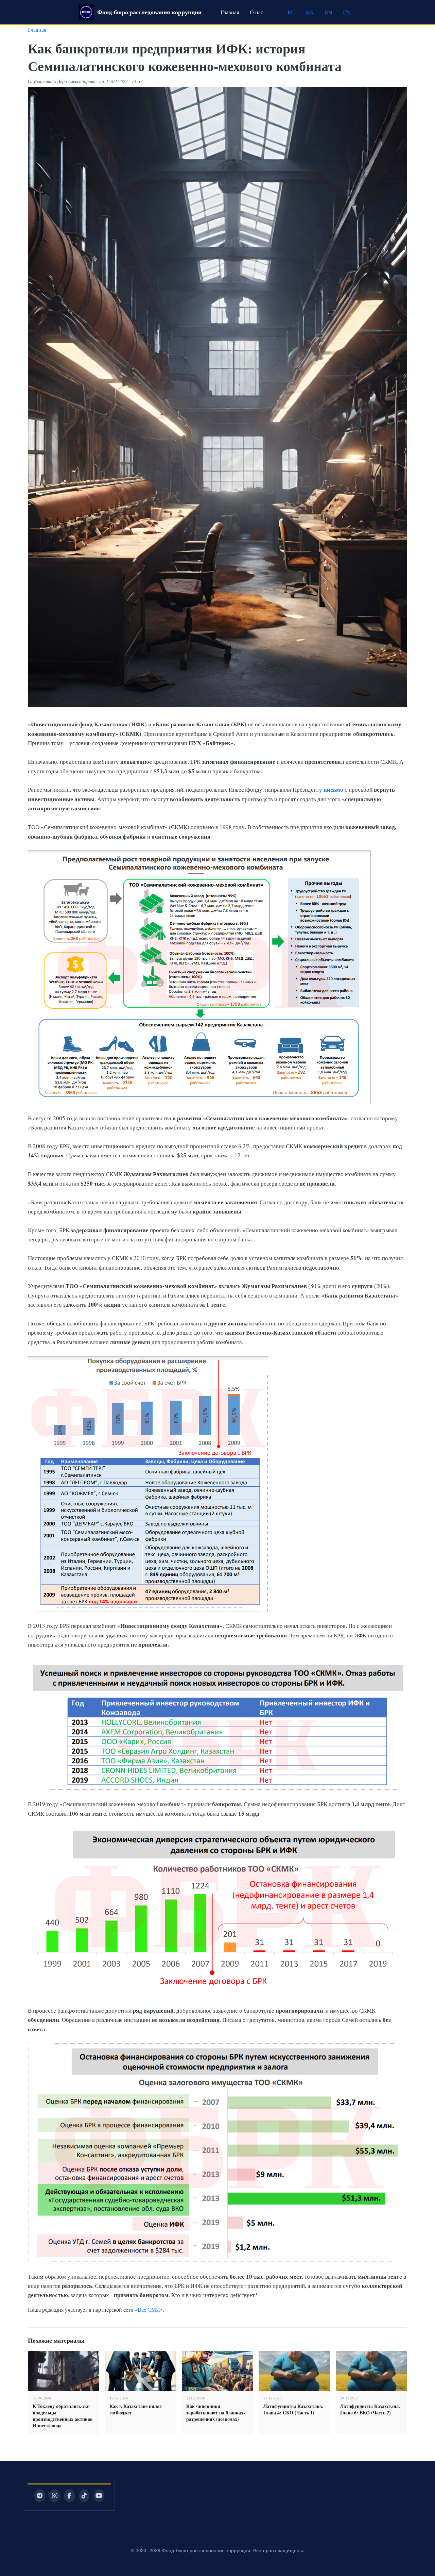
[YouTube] (99, 2496)
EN (329, 12)
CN (347, 12)
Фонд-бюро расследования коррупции (149, 12)
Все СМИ (149, 2309)
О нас (256, 12)
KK (310, 12)
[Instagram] (55, 2496)
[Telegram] (40, 2496)
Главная (230, 12)
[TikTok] (84, 2496)
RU (291, 12)
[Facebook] (69, 2496)
